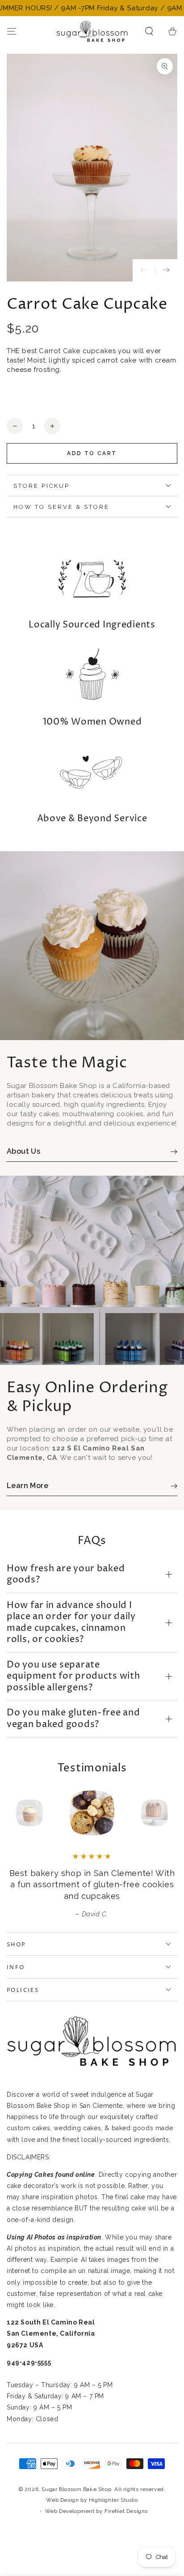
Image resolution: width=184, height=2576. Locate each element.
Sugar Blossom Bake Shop (76, 2489)
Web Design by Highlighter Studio (92, 2500)
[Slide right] (166, 270)
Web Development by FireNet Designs (96, 2511)
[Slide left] (144, 270)
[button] (149, 31)
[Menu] (12, 31)
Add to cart (92, 453)
